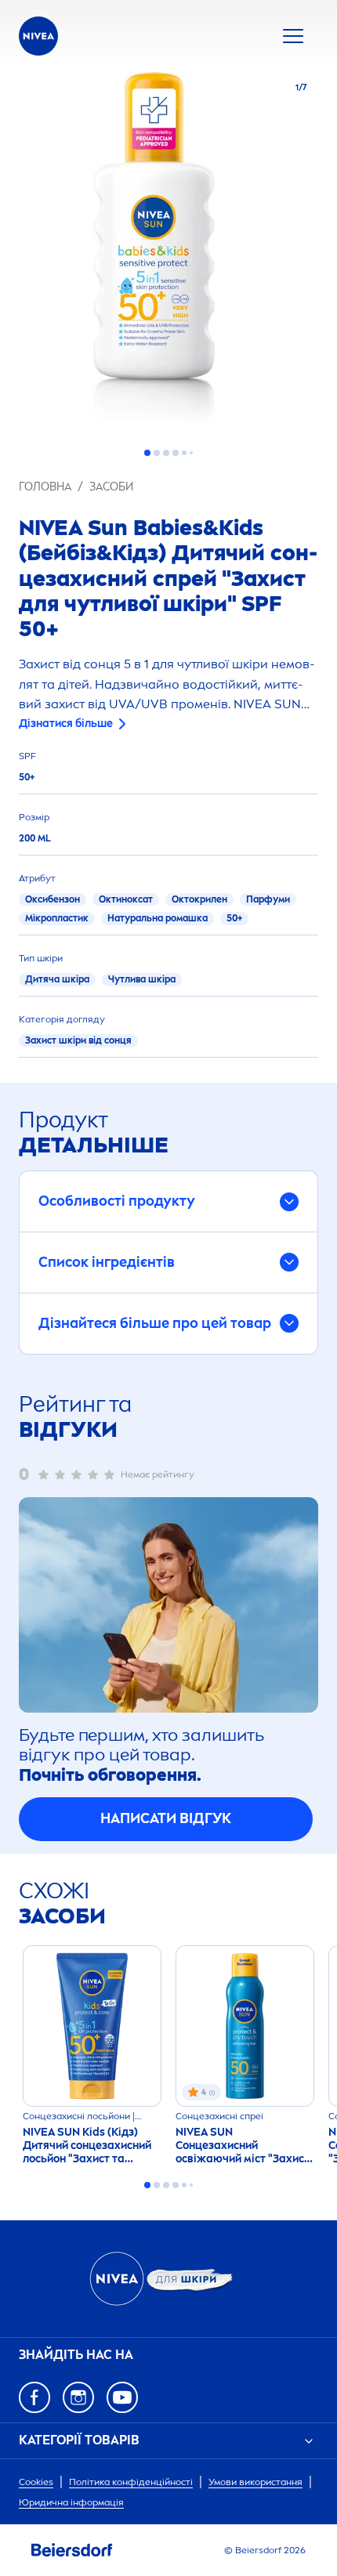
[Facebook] (34, 2397)
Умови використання (255, 2482)
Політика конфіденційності (131, 2482)
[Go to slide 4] (176, 453)
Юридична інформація (71, 2502)
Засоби (111, 487)
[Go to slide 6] (191, 453)
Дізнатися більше (66, 724)
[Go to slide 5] (184, 453)
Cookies (36, 2482)
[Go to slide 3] (166, 453)
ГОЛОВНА (45, 487)
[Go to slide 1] (147, 453)
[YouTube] (122, 2397)
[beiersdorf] (72, 2550)
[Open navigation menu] (293, 36)
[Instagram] (78, 2397)
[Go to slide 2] (157, 453)
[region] (168, 253)
